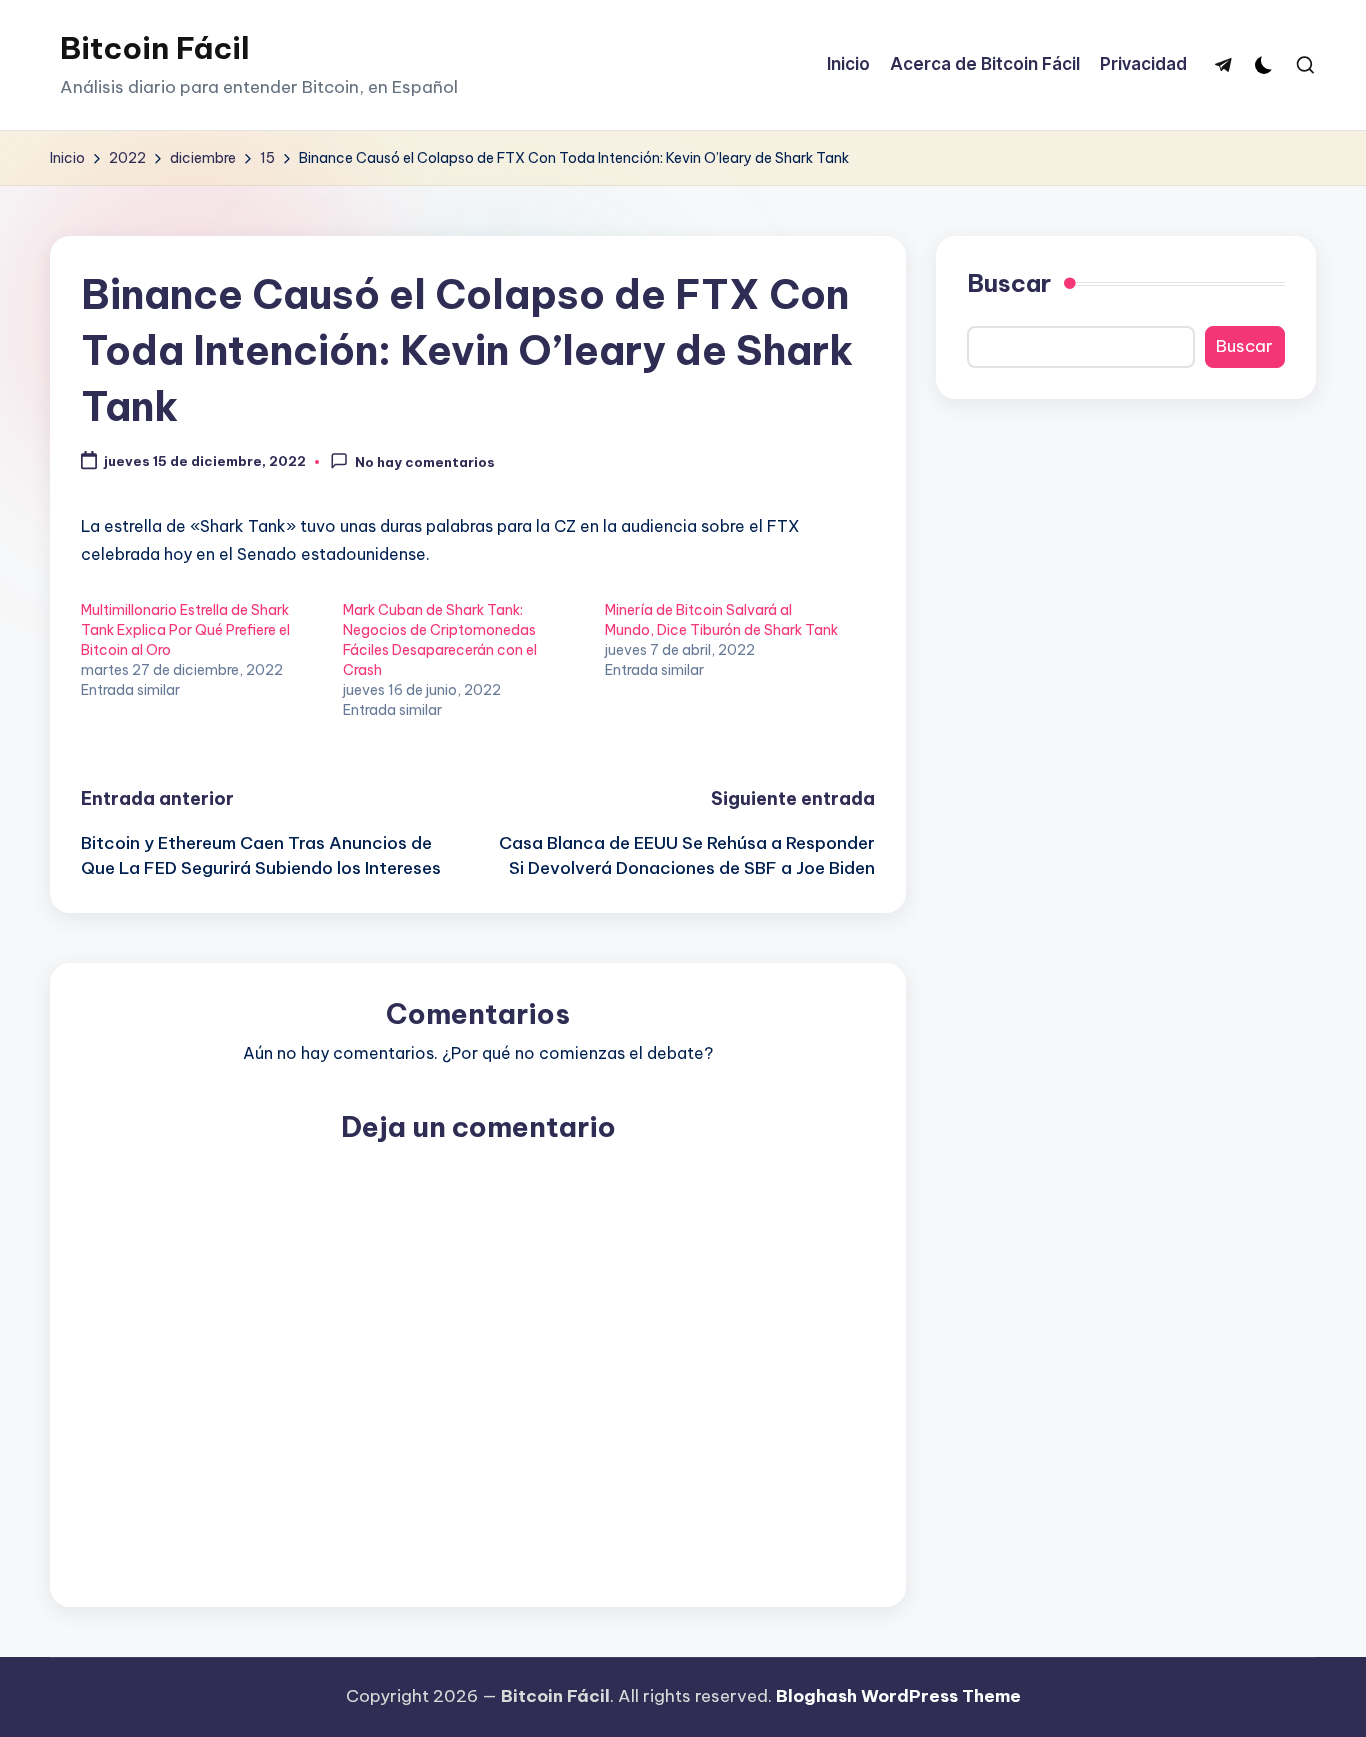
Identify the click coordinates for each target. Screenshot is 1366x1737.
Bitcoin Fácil (155, 48)
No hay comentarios (425, 462)
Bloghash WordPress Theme (898, 1696)
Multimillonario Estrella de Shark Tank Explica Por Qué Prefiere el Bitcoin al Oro (185, 630)
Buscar (1009, 283)
